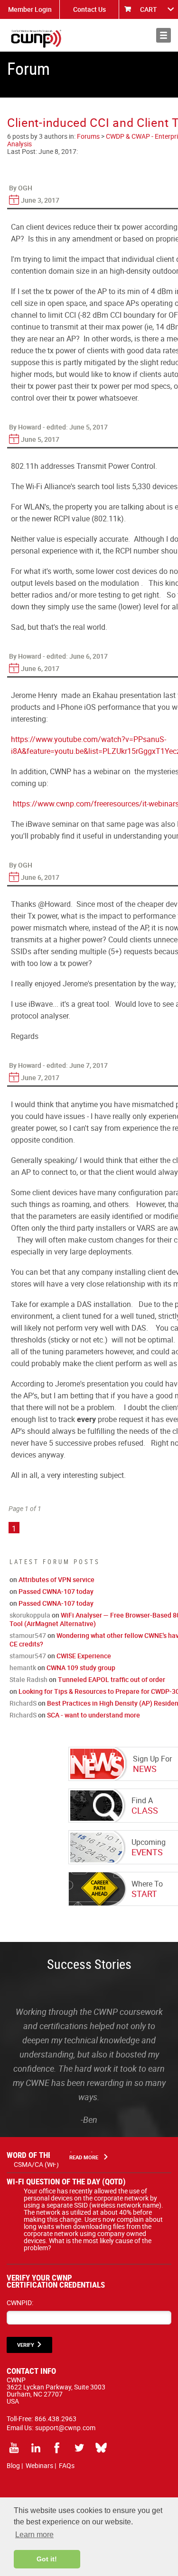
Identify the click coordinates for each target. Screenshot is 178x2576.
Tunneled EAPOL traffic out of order (112, 1679)
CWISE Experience (84, 1656)
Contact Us (89, 9)
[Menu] (164, 35)
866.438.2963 (56, 2419)
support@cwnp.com (65, 2428)
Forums (88, 136)
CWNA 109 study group (81, 1668)
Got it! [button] (47, 2559)
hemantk (23, 1668)
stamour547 (28, 1635)
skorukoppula (30, 1615)
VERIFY (26, 2345)
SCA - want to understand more (94, 1715)
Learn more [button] (34, 2535)
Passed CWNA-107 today (56, 1591)
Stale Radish (28, 1679)
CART (149, 9)
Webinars (39, 2465)
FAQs (67, 2465)
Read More (84, 2157)
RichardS (23, 1703)
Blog (13, 2465)
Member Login (30, 9)
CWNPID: (20, 2303)
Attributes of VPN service (56, 1579)
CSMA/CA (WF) (36, 2164)
